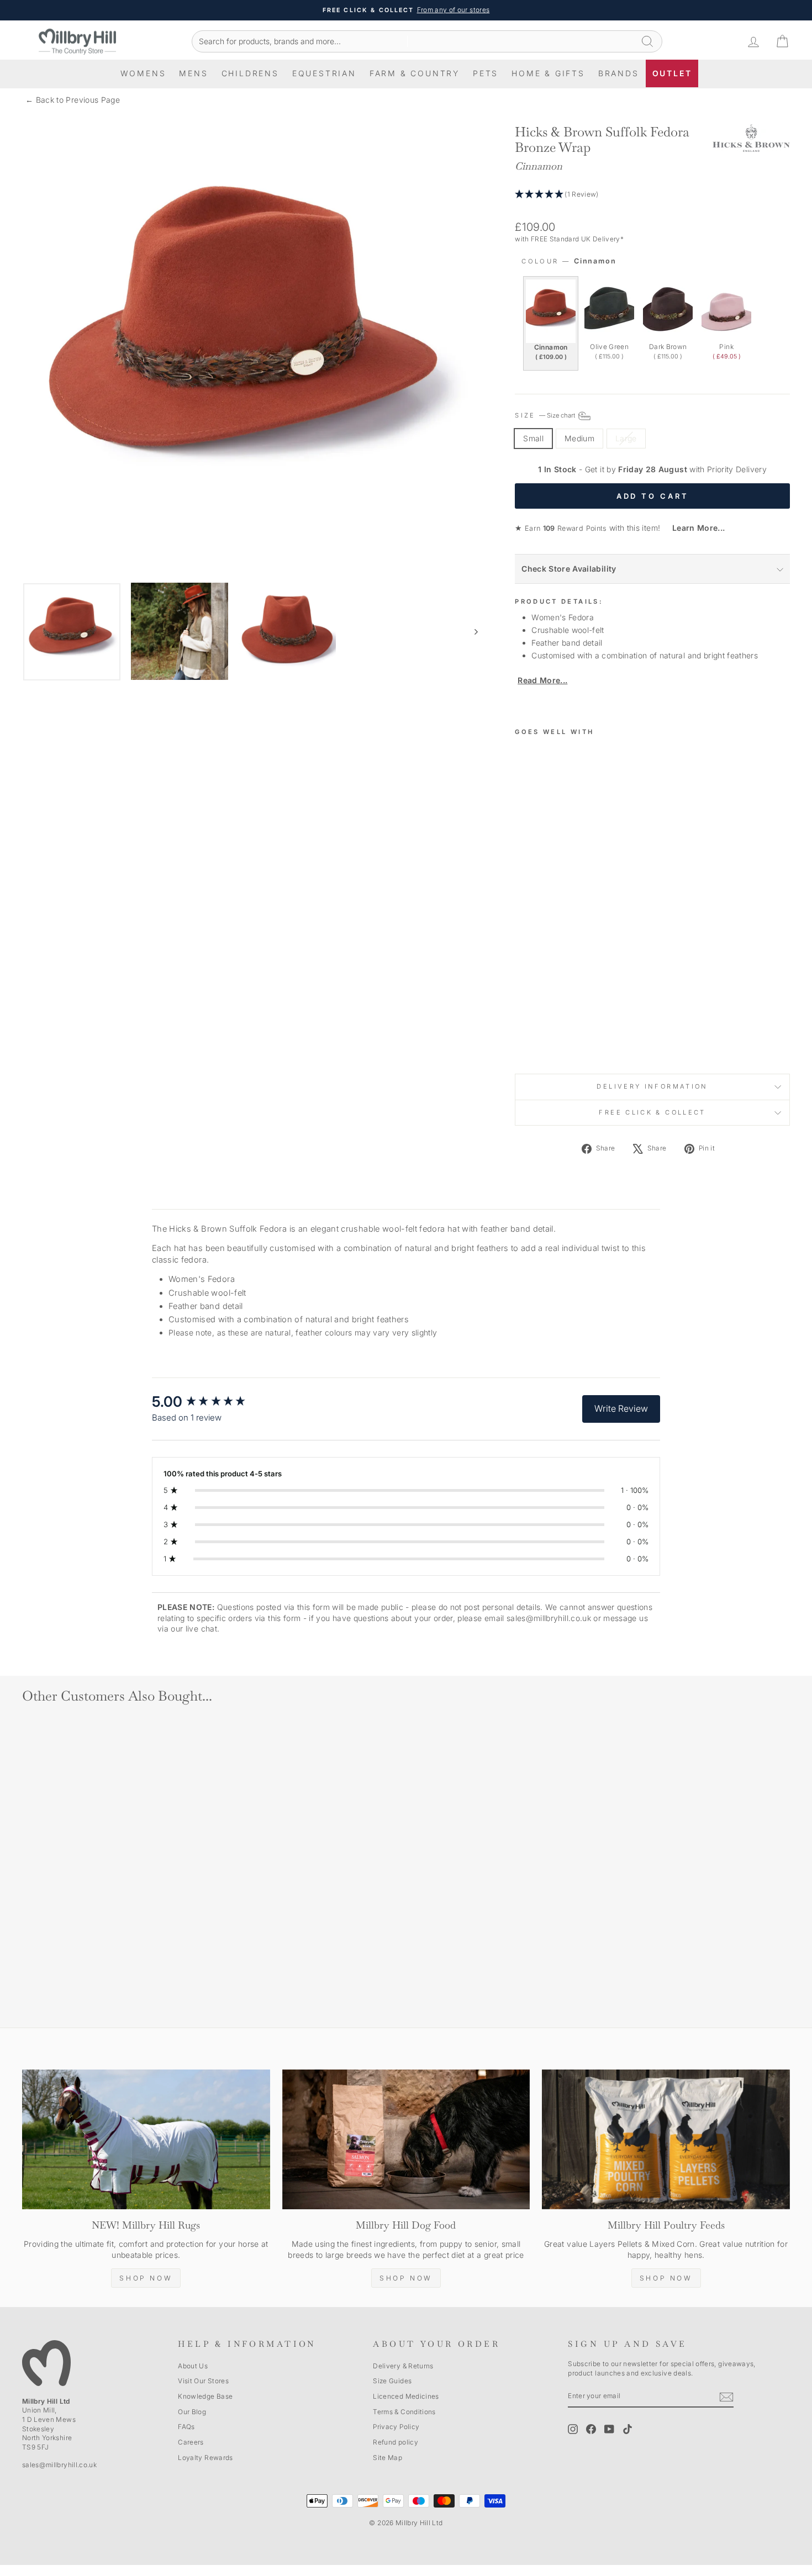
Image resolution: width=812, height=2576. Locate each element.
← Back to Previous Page (73, 100)
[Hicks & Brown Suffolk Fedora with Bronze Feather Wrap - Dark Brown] (552, 1029)
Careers (191, 2442)
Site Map (387, 2458)
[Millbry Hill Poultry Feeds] (666, 2139)
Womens (143, 73)
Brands (619, 73)
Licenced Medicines (406, 2396)
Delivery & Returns (403, 2366)
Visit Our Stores (203, 2381)
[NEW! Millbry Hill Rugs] (146, 2139)
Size (546, 415)
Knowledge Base (205, 2396)
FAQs (186, 2427)
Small (533, 438)
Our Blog (192, 2412)
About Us (193, 2366)
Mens (193, 73)
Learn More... (694, 528)
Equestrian (324, 73)
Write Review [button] (621, 1408)
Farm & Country (415, 73)
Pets (486, 73)
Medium (579, 438)
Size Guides (392, 2381)
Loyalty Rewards (205, 2458)
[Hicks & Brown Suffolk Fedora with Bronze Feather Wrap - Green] (537, 1029)
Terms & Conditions (404, 2412)
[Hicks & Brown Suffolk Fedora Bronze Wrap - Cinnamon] (522, 1029)
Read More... (542, 680)
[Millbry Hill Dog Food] (406, 2139)
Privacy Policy (396, 2427)
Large (626, 438)
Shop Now (146, 2278)
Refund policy (396, 2442)
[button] (652, 195)
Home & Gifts (548, 73)
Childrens (250, 73)
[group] (210, 1402)
